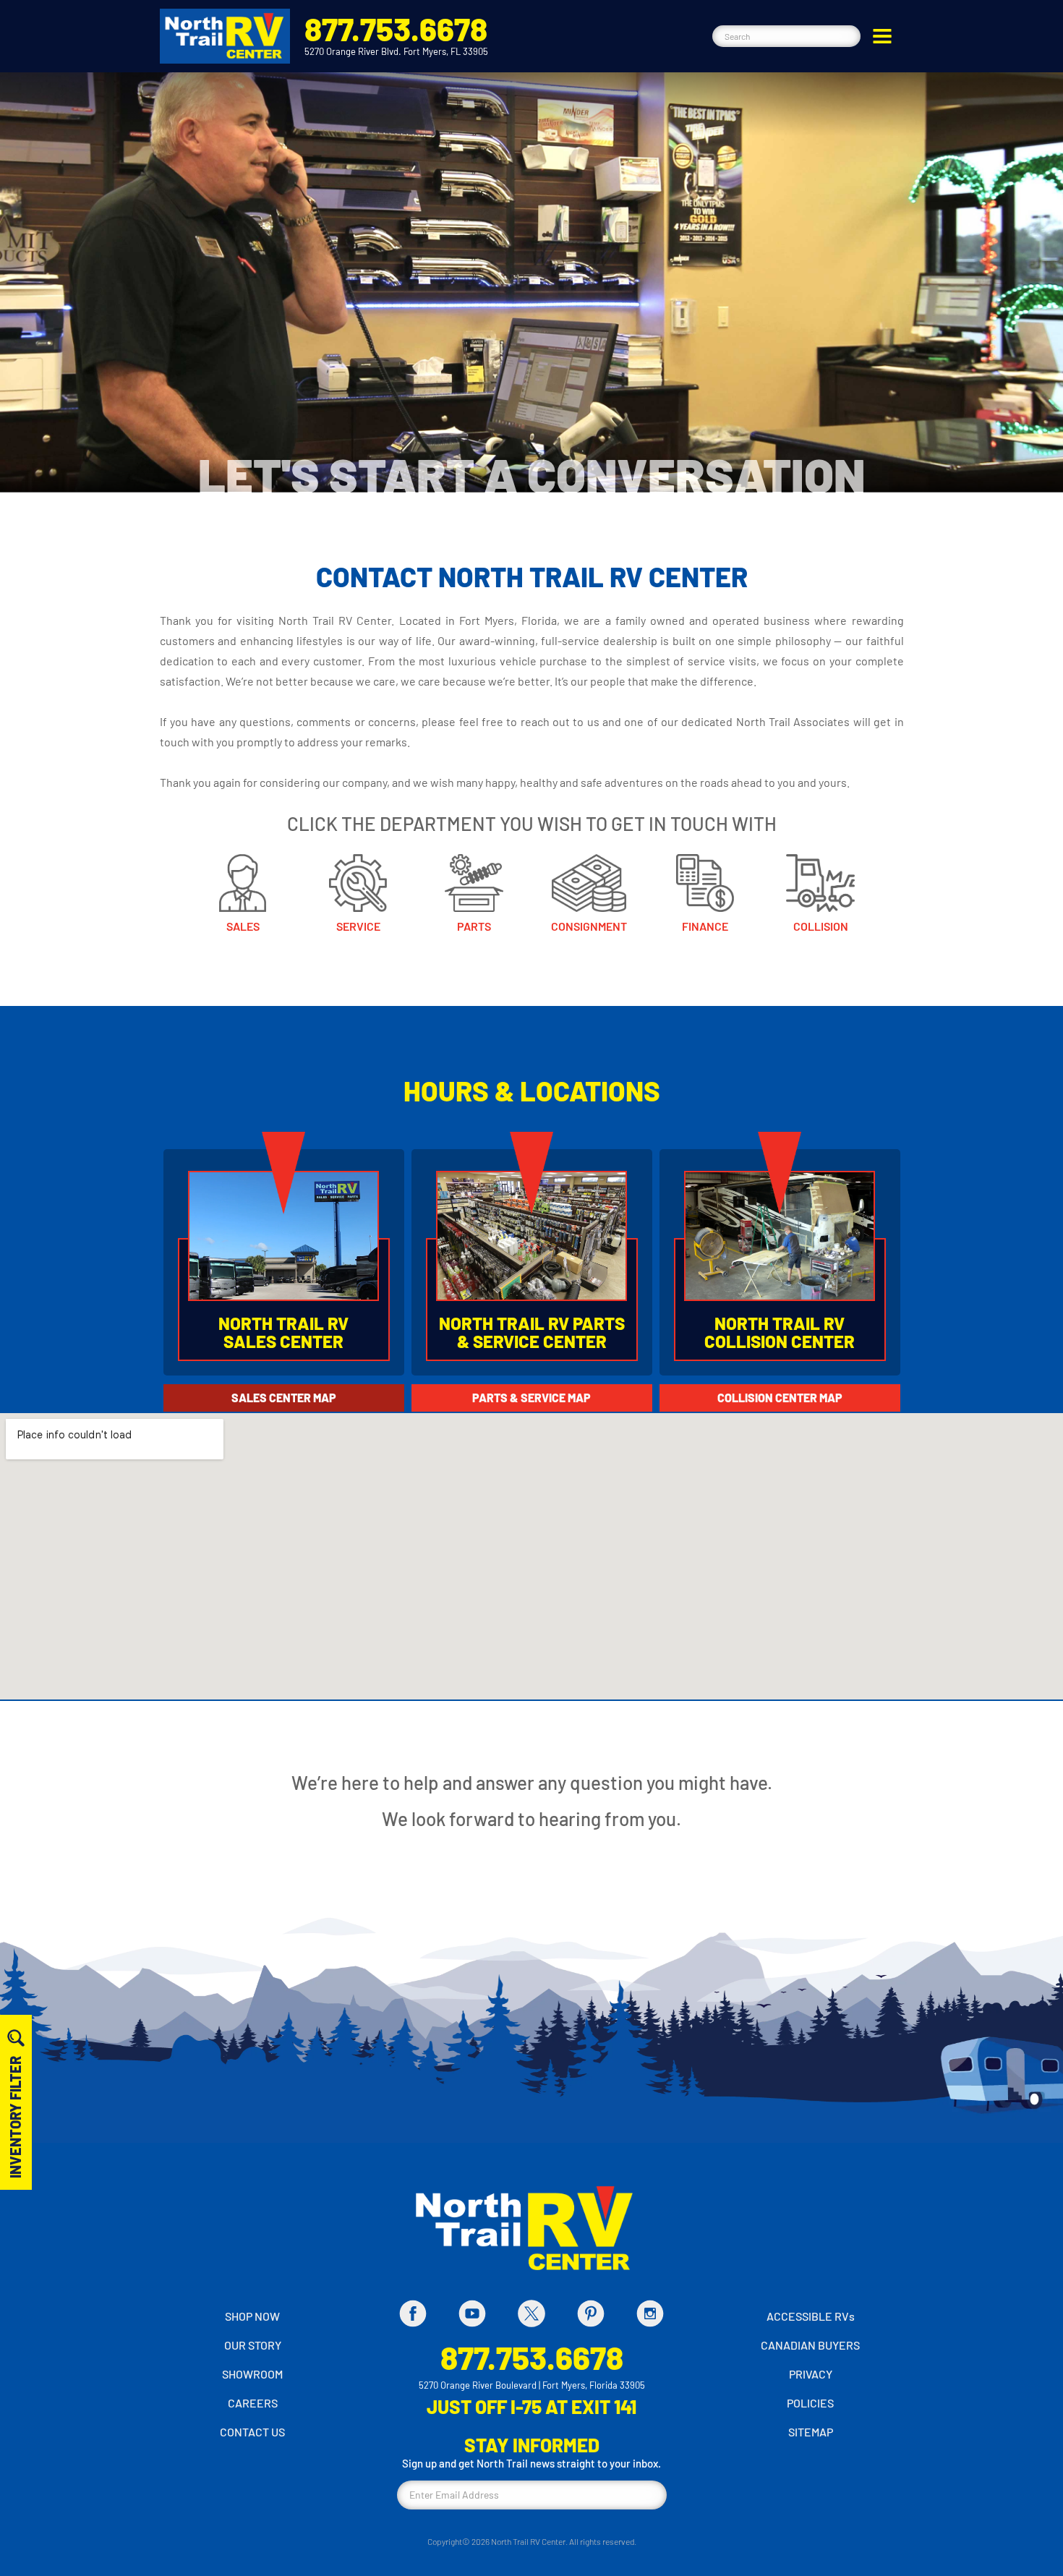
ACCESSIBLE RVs (811, 2316)
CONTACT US (252, 2432)
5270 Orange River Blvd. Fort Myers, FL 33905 (396, 51)
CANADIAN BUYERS (810, 2345)
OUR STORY (253, 2345)
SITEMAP (811, 2432)
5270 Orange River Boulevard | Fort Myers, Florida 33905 (532, 2385)
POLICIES (810, 2403)
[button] (882, 36)
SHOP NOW (252, 2316)
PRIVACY (811, 2374)
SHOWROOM (252, 2374)
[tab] (284, 1398)
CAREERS (253, 2403)
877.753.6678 (396, 29)
